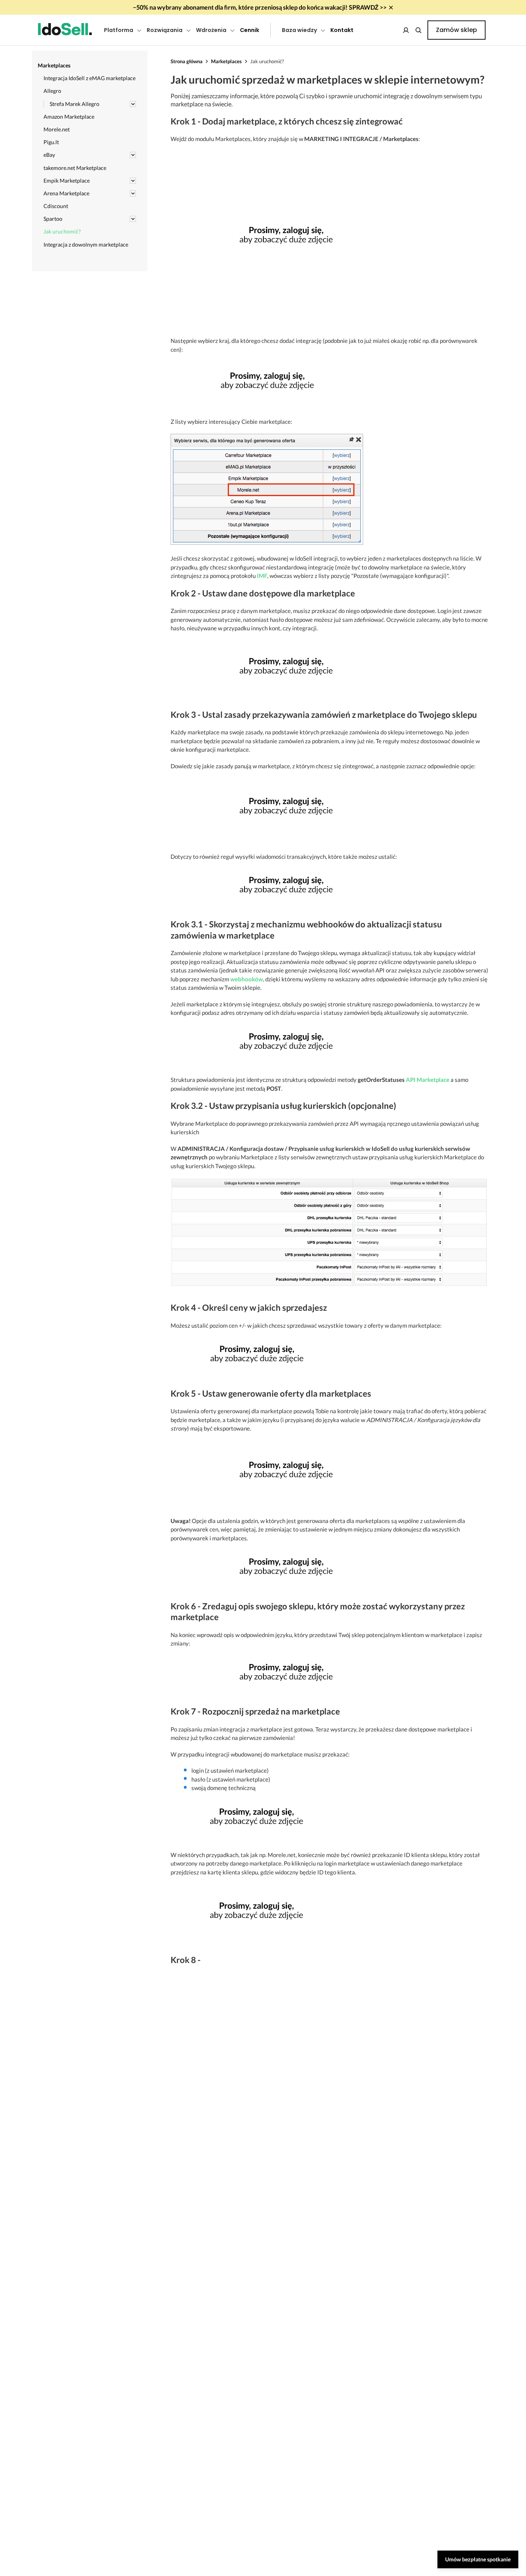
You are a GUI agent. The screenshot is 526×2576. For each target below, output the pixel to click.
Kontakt (342, 30)
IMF (262, 576)
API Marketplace (428, 1080)
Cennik (250, 30)
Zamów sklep (456, 30)
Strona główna (187, 61)
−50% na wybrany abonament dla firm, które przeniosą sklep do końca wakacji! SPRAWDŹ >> (260, 7)
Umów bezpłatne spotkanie (478, 2559)
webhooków (247, 979)
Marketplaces (226, 61)
